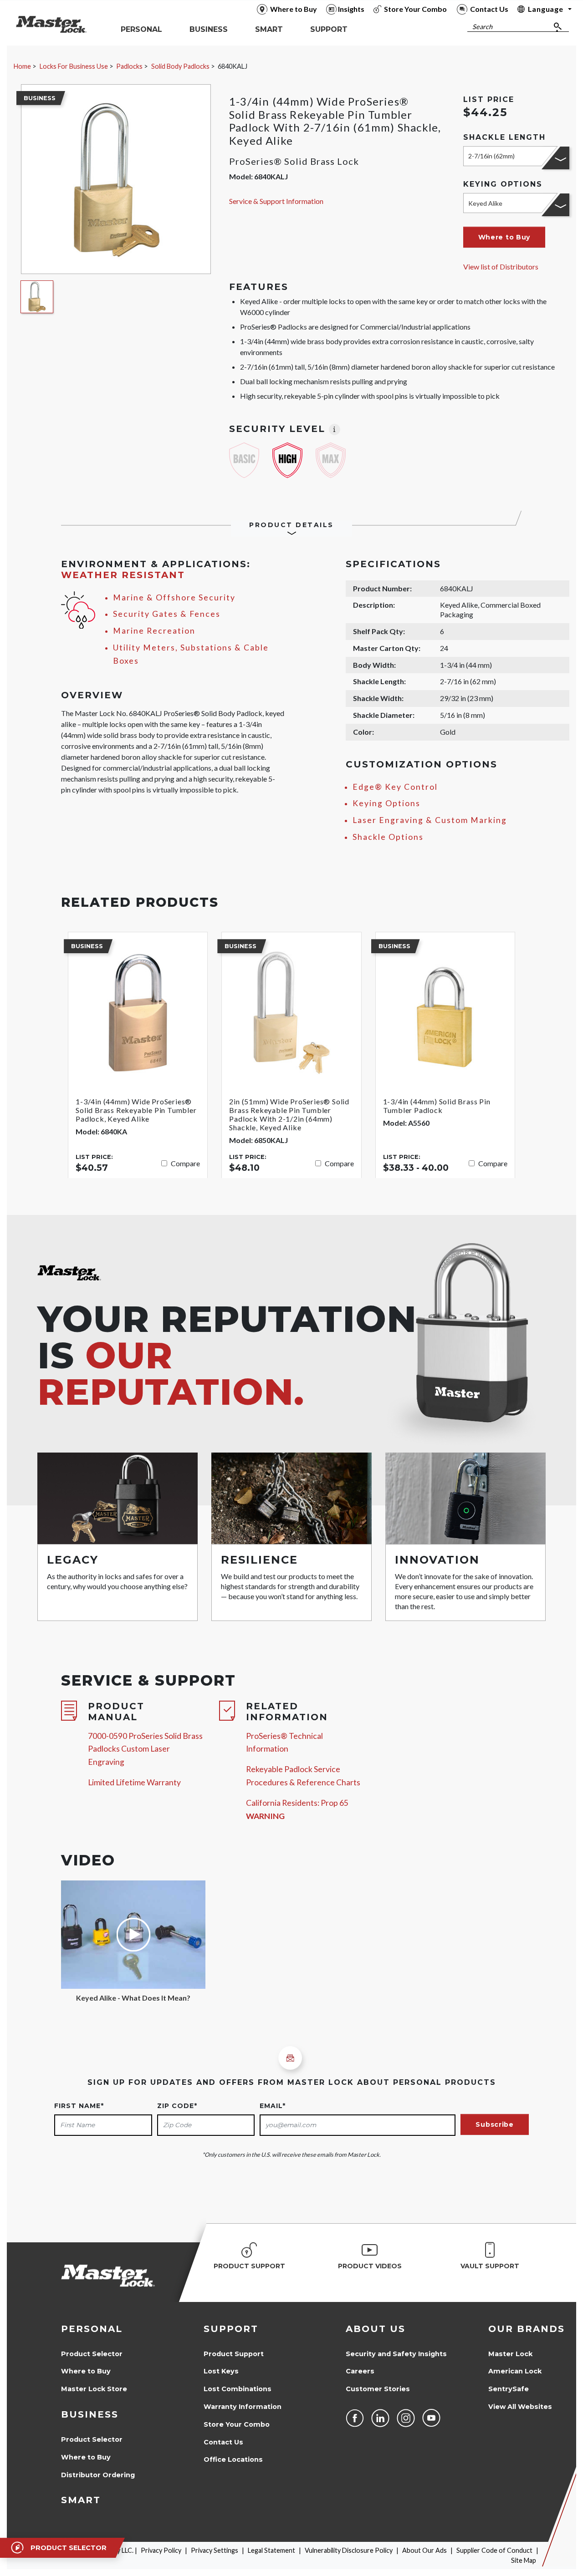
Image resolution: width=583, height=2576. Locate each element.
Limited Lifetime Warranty (134, 1782)
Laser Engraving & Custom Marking (430, 820)
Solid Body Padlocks (180, 66)
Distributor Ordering (98, 2475)
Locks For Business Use (74, 66)
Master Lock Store (94, 2389)
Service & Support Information (276, 201)
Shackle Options (388, 837)
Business (90, 2414)
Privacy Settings (215, 2550)
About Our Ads (424, 2550)
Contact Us (223, 2442)
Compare (185, 1163)
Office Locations (233, 2459)
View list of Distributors (501, 267)
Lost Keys (221, 2371)
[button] (504, 237)
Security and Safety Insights (396, 2354)
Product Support (234, 2354)
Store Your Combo (237, 2424)
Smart (81, 2500)
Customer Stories (378, 2389)
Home (22, 66)
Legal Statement (271, 2550)
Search (482, 27)
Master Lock (510, 2354)
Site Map (524, 2560)
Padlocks (129, 66)
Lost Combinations (238, 2389)
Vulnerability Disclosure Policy (349, 2550)
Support (231, 2329)
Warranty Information (243, 2407)
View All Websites (520, 2407)
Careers (360, 2371)
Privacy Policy (161, 2550)
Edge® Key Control (395, 787)
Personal (92, 2329)
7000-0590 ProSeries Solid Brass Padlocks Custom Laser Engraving (145, 1749)
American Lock (515, 2371)
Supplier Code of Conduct (494, 2550)
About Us (376, 2329)
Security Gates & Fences (167, 614)
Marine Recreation (154, 631)
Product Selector (92, 2354)
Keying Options (386, 803)
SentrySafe (509, 2389)
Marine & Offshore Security (174, 597)
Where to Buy (86, 2371)
